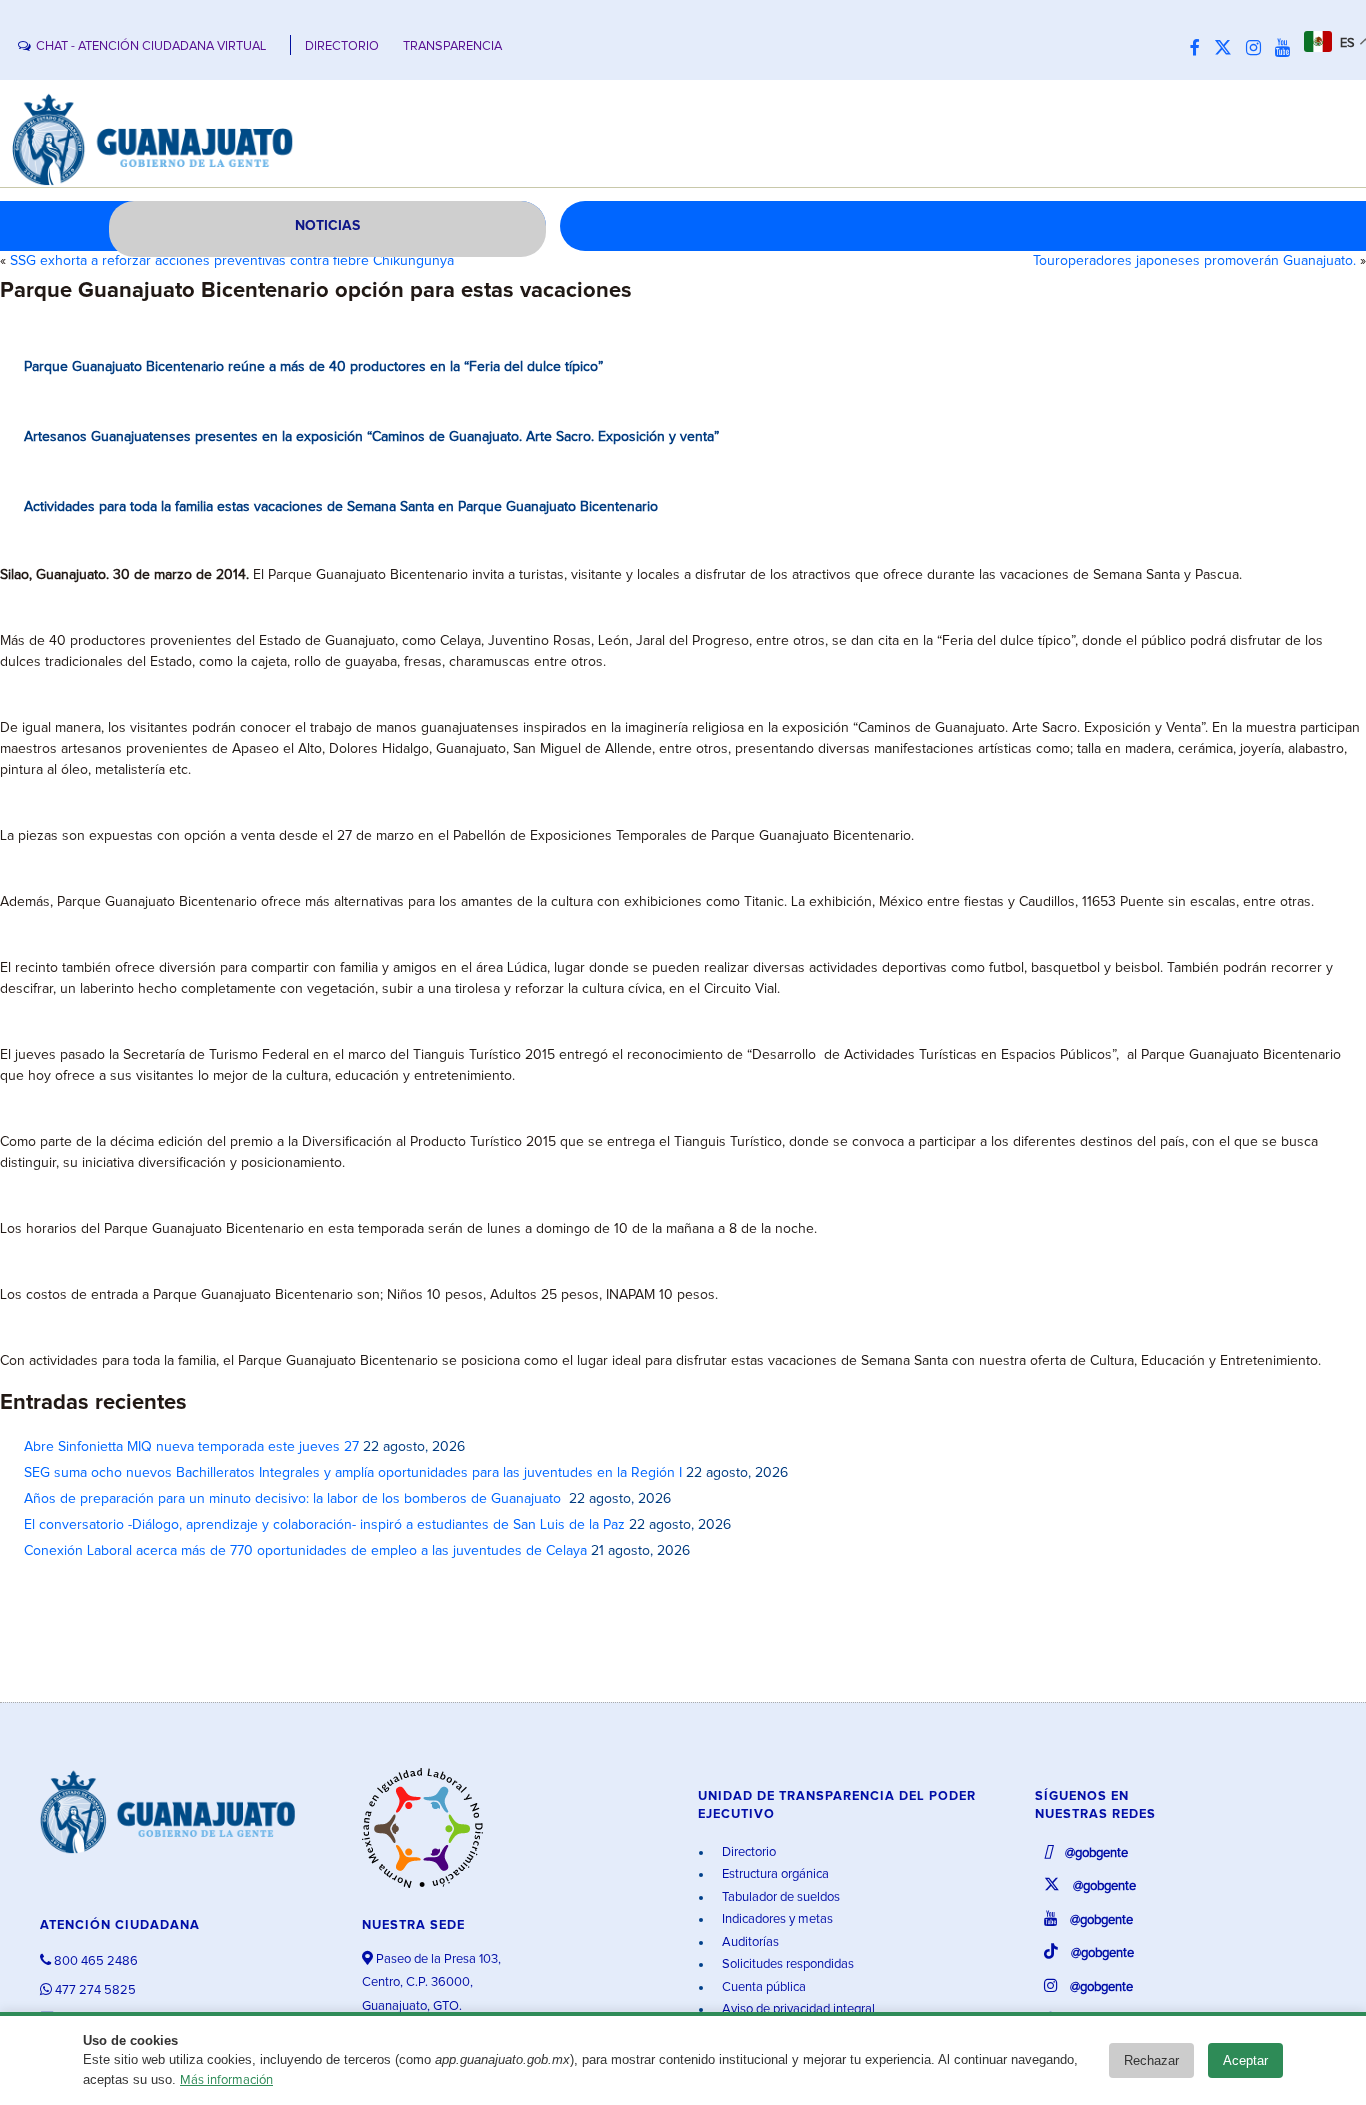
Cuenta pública (762, 1987)
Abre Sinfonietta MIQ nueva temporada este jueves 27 (191, 1447)
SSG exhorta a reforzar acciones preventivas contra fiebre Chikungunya (232, 261)
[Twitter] (1228, 49)
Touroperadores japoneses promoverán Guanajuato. (1194, 261)
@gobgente (1095, 1853)
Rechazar (1151, 2060)
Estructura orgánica (774, 1874)
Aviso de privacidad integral (797, 2009)
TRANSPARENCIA (452, 46)
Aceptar (1245, 2060)
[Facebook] (1200, 49)
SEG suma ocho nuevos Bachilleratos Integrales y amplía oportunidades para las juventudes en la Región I (353, 1473)
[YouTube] (1287, 49)
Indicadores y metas (776, 1919)
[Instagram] (1258, 49)
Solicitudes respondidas (786, 1964)
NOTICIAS (327, 226)
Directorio (747, 1852)
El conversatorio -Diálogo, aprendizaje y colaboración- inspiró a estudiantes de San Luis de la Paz (324, 1525)
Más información (226, 2080)
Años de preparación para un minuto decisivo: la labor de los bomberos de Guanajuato (294, 1499)
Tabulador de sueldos (779, 1897)
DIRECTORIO (342, 46)
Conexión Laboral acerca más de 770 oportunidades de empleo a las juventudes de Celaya (305, 1551)
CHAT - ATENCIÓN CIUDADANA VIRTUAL (151, 46)
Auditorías (749, 1942)
